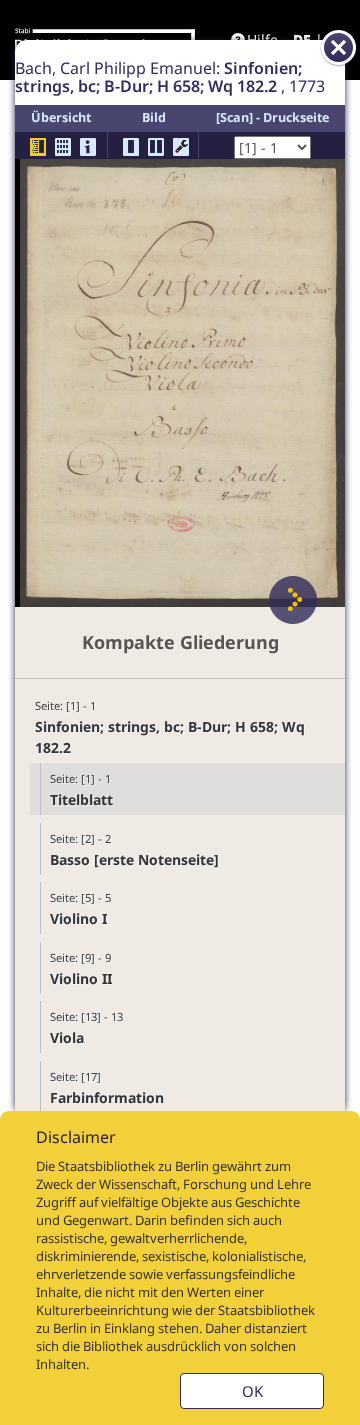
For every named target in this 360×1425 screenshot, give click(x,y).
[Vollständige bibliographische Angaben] (88, 147)
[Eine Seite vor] (293, 600)
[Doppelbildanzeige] (156, 147)
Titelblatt (81, 799)
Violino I (78, 918)
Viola (67, 1037)
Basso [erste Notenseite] (134, 859)
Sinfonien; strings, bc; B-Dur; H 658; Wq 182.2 (170, 737)
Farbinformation (107, 1097)
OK (252, 1391)
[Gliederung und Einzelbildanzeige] (38, 147)
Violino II (81, 978)
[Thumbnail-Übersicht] (63, 147)
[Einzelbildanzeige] (131, 147)
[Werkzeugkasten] (181, 147)
